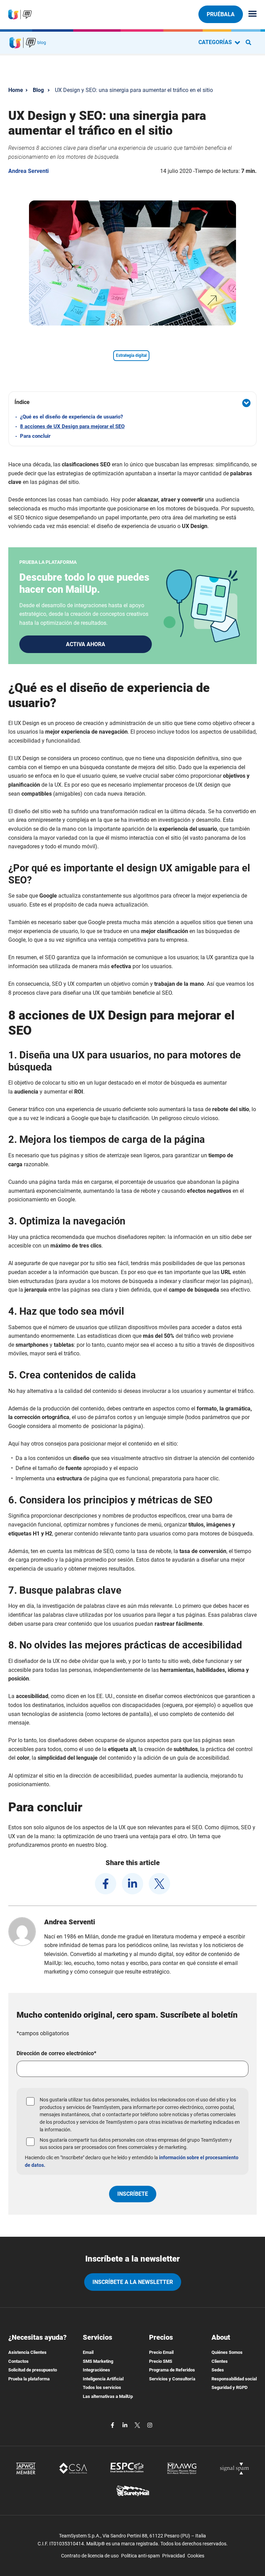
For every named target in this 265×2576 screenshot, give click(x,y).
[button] (132, 403)
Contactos (18, 2361)
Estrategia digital (131, 355)
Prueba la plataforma (29, 2379)
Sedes (218, 2370)
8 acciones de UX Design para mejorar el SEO (72, 426)
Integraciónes (96, 2370)
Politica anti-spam (140, 2556)
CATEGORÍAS (216, 42)
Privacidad (174, 2556)
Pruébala (221, 14)
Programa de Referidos (172, 2370)
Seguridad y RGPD (229, 2387)
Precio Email (161, 2352)
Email (88, 2352)
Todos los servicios (102, 2387)
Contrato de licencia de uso (90, 2556)
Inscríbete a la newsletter (133, 2282)
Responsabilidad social (234, 2379)
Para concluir (35, 436)
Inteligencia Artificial (103, 2379)
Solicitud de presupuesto (33, 2370)
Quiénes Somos (227, 2352)
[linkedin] (132, 1884)
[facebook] (106, 1884)
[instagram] (150, 2425)
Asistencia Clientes (27, 2352)
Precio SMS (161, 2361)
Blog (38, 90)
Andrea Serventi (28, 171)
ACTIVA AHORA (86, 644)
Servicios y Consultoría (172, 2379)
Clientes (220, 2361)
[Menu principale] (250, 14)
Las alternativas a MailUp (108, 2396)
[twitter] (159, 1884)
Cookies (196, 2556)
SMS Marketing (98, 2361)
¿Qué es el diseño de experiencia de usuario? (71, 417)
